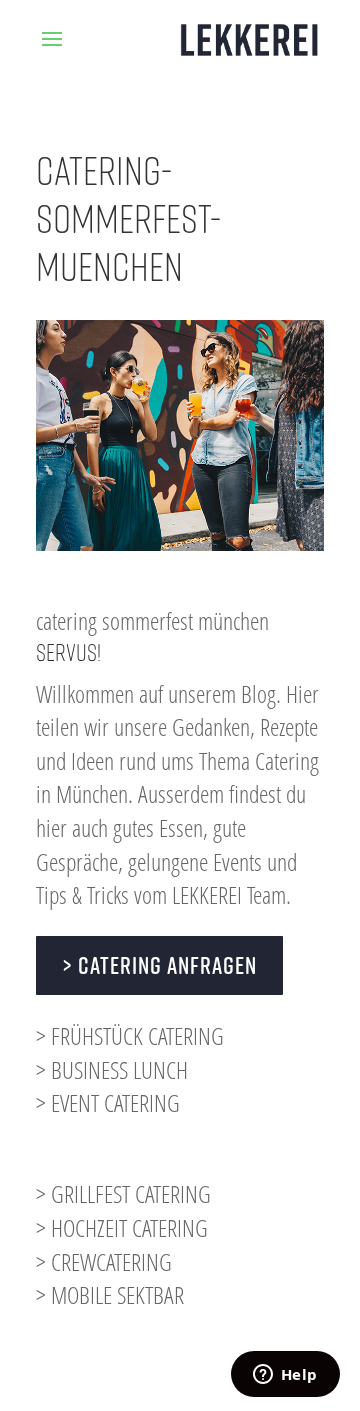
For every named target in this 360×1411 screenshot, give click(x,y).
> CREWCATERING (104, 1261)
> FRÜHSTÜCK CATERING (130, 1035)
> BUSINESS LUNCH (112, 1069)
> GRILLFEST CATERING (123, 1193)
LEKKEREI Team (229, 894)
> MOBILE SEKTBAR (110, 1294)
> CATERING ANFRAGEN (159, 965)
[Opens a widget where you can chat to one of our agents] (285, 1376)
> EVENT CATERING (108, 1102)
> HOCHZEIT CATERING (122, 1227)
